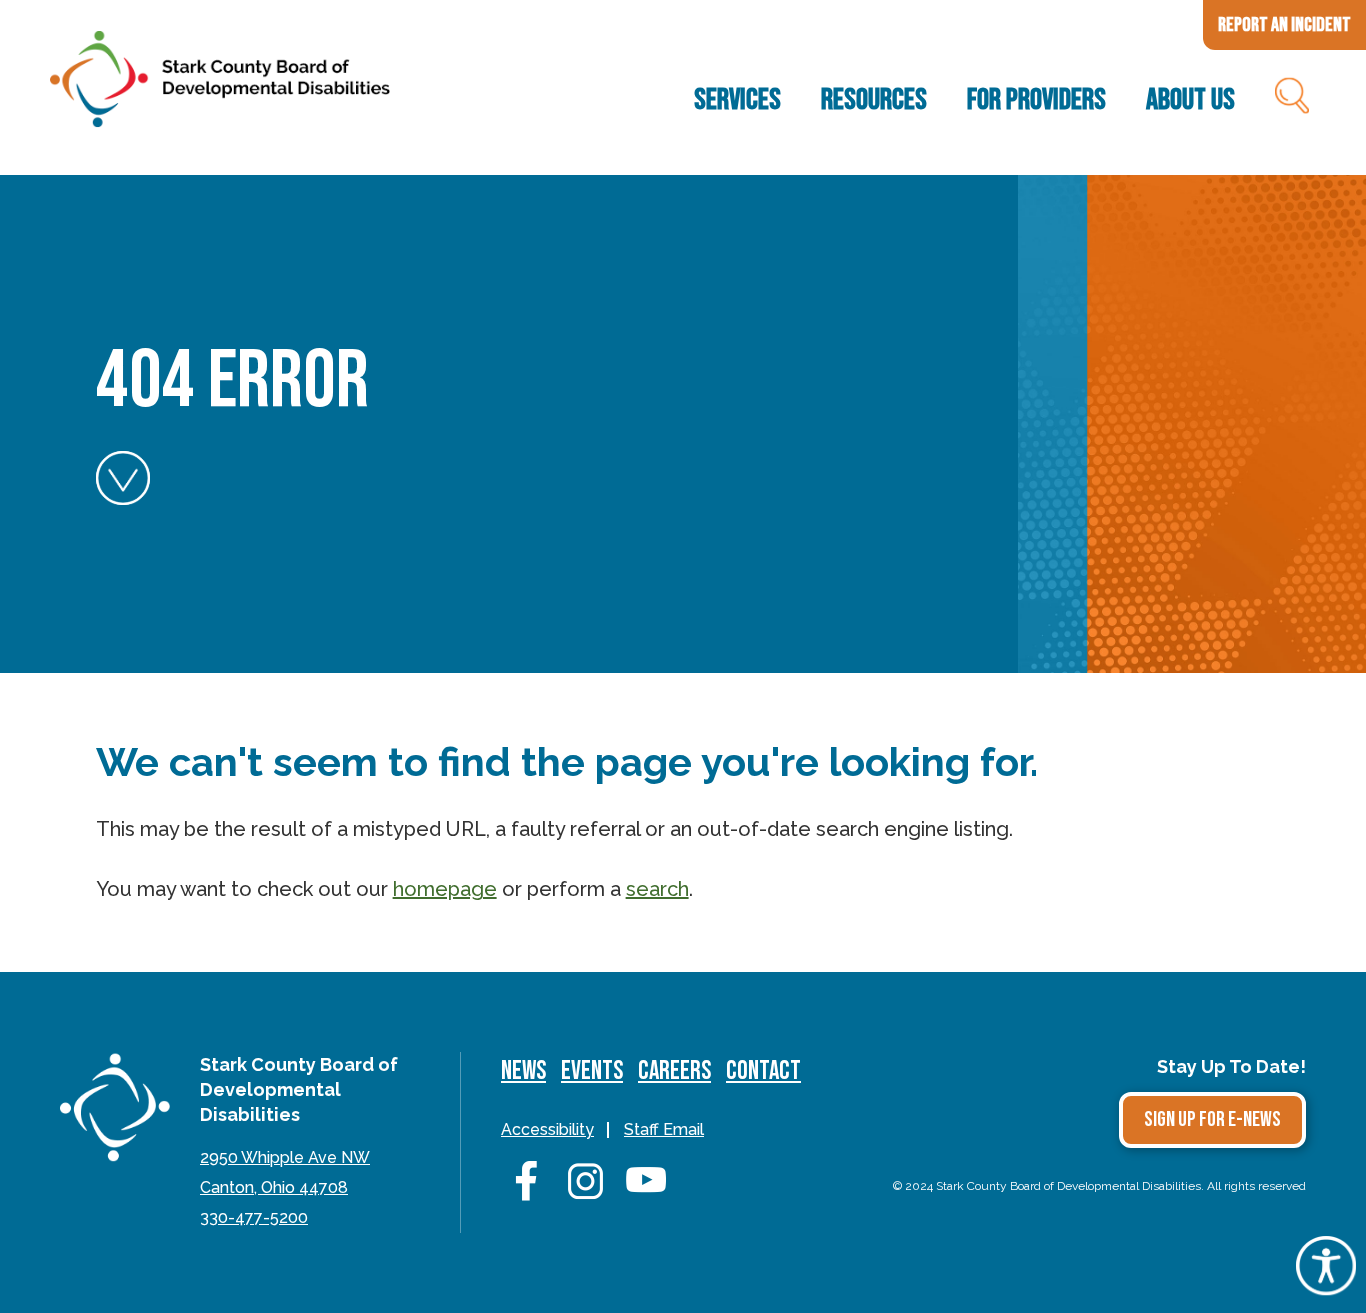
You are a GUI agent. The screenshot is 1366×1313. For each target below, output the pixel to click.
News (523, 1071)
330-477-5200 (254, 1217)
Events (592, 1071)
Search (1290, 100)
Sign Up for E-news (1212, 1119)
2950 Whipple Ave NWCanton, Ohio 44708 (285, 1172)
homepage (445, 889)
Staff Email (664, 1129)
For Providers (1036, 100)
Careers (674, 1071)
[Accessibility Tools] (1326, 1288)
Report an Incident (1284, 25)
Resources (874, 100)
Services (737, 100)
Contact (763, 1071)
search (657, 889)
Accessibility (547, 1129)
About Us (1190, 100)
